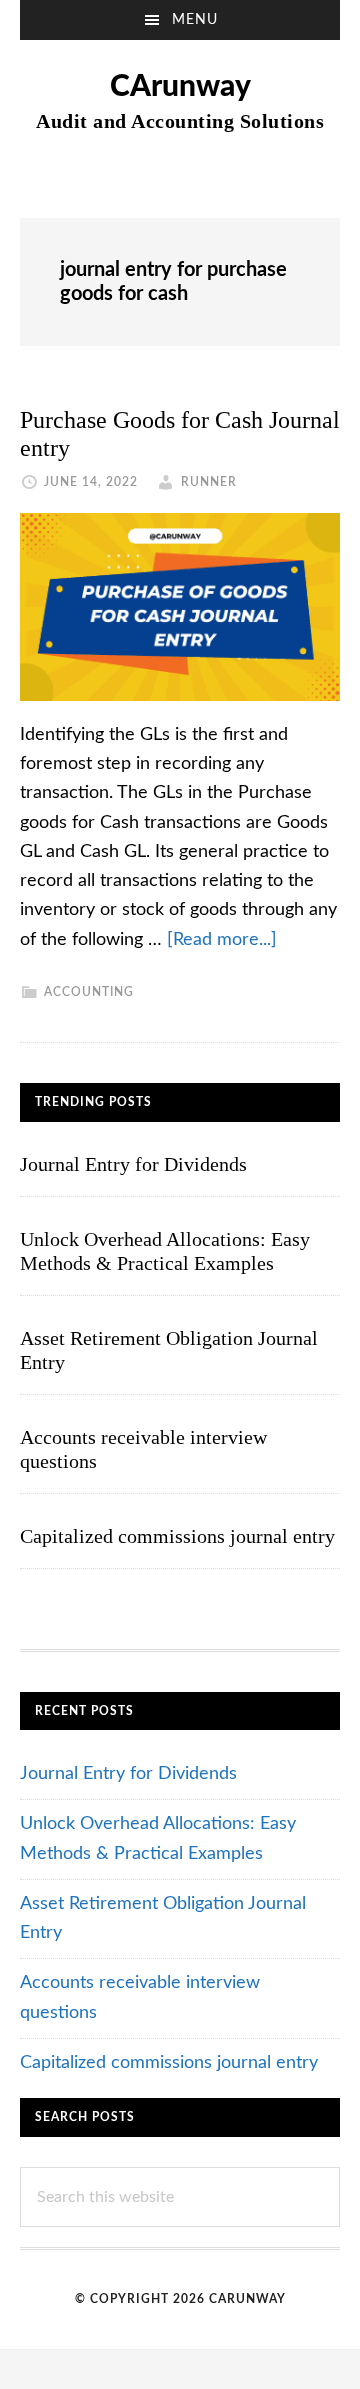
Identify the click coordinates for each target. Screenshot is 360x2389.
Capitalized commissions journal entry (177, 1536)
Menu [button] (195, 20)
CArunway (180, 87)
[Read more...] (222, 940)
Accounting (89, 992)
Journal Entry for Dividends (133, 1164)
